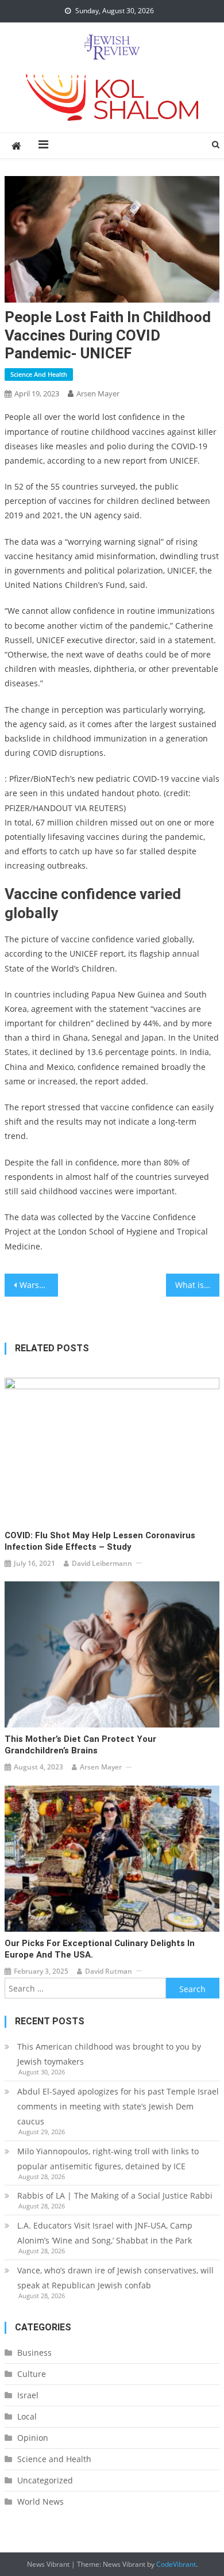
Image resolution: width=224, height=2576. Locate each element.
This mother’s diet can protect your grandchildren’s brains (80, 1745)
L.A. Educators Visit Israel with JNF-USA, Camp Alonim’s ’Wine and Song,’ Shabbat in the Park (105, 2233)
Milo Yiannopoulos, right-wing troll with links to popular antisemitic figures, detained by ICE (108, 2159)
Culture (32, 2374)
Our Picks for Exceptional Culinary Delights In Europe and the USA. (100, 1949)
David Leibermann (102, 1563)
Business (34, 2353)
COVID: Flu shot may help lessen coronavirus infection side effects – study (100, 1541)
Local (27, 2416)
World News (40, 2502)
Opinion (33, 2438)
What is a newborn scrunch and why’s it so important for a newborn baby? (198, 1285)
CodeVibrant (176, 2564)
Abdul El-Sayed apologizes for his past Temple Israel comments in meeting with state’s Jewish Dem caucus (118, 2106)
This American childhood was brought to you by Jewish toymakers (109, 2054)
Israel (28, 2395)
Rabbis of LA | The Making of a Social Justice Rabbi (115, 2195)
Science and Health (39, 374)
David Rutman (109, 1971)
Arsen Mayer (98, 393)
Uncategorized (45, 2480)
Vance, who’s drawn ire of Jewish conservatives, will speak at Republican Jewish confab (115, 2278)
